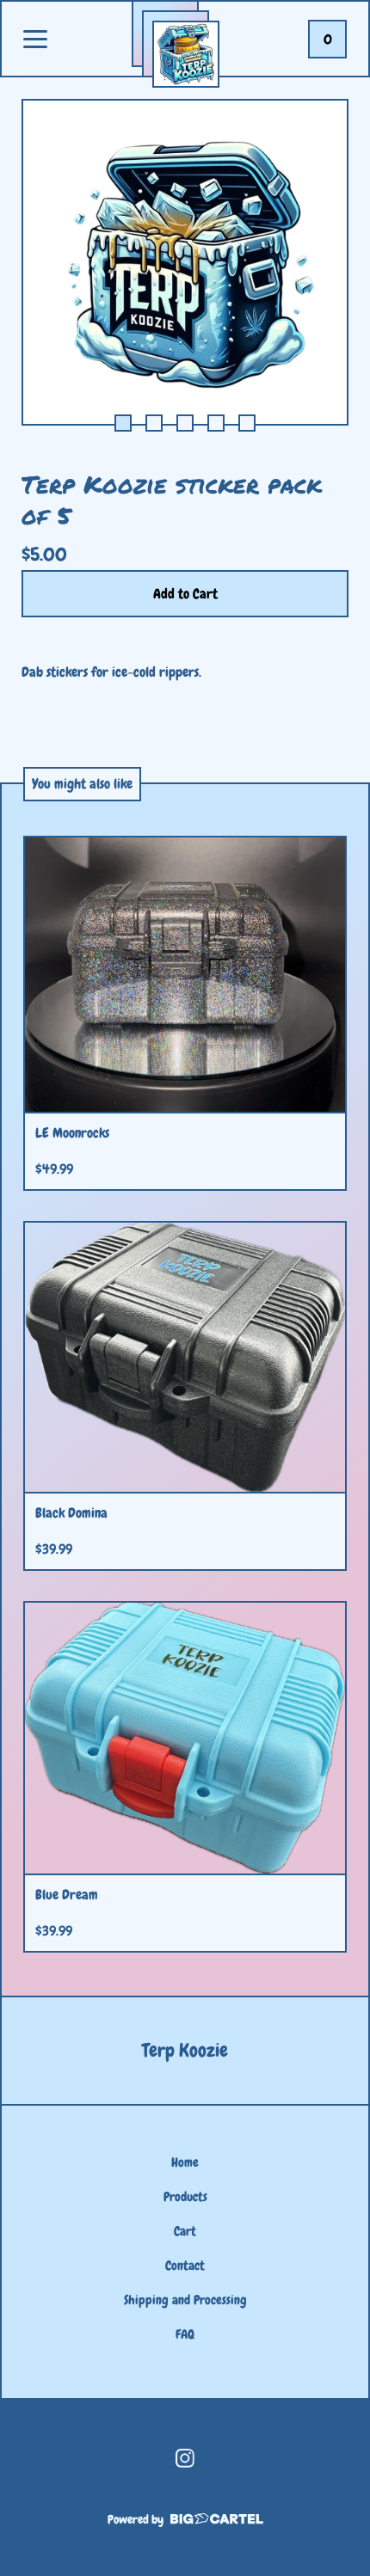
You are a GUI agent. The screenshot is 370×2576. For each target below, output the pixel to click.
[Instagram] (185, 2458)
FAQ (185, 2334)
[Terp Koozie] (186, 54)
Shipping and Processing (185, 2300)
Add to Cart (185, 594)
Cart (185, 2231)
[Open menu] (35, 40)
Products (185, 2197)
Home (185, 2162)
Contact (185, 2266)
